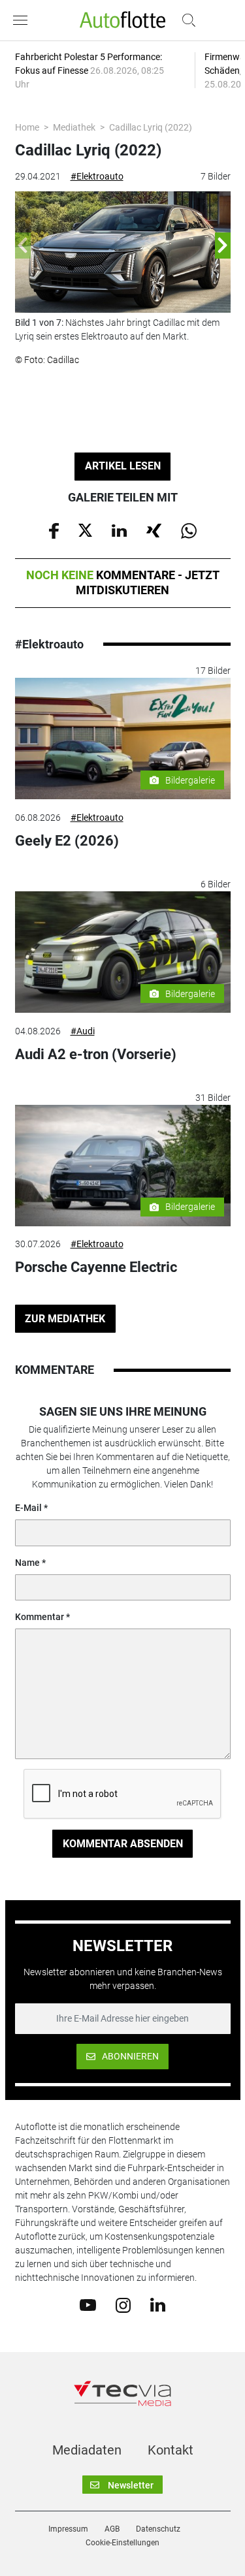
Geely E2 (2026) (67, 841)
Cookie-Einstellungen (122, 2543)
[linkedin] (158, 2304)
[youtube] (88, 2304)
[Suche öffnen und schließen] (186, 20)
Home (27, 127)
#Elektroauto (97, 176)
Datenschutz (158, 2529)
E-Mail (28, 1508)
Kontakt (171, 2450)
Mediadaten (87, 2450)
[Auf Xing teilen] (154, 530)
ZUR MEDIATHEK (65, 1319)
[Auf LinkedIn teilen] (119, 530)
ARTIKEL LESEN (123, 466)
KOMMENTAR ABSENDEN (123, 1844)
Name (27, 1563)
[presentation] (23, 246)
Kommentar (40, 1617)
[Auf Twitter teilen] (85, 530)
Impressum (68, 2529)
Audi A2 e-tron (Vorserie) (96, 1054)
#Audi (83, 1031)
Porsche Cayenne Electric (96, 1267)
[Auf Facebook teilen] (54, 530)
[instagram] (123, 2304)
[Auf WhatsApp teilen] (189, 530)
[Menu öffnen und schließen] (24, 20)
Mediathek (74, 127)
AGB (112, 2529)
